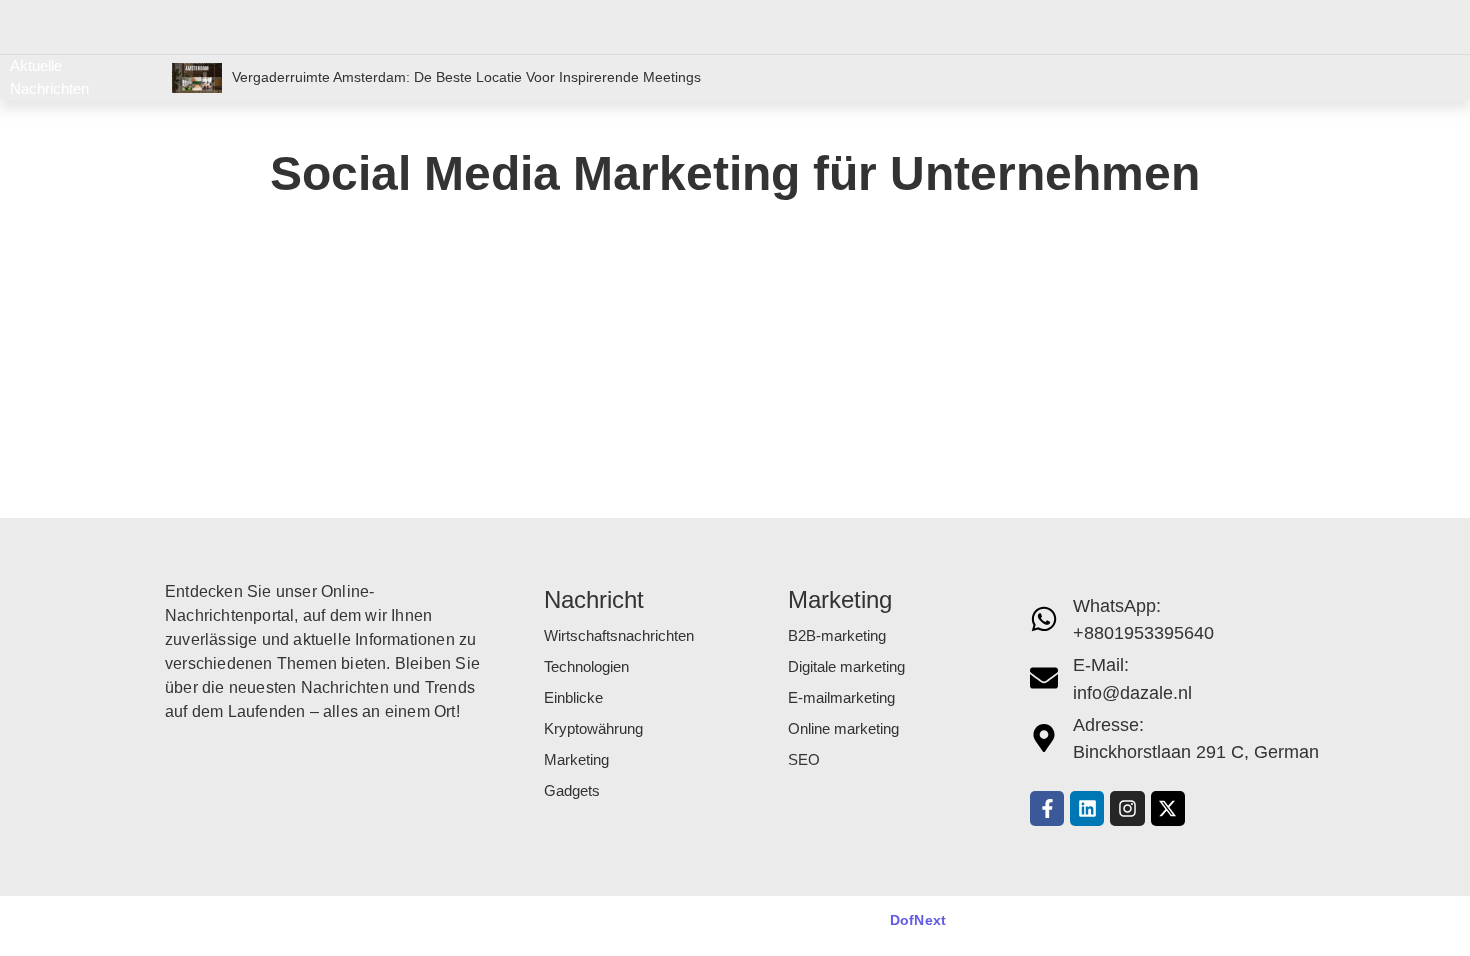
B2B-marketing (837, 635)
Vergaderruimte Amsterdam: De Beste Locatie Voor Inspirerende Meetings (466, 77)
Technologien (586, 666)
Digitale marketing (846, 666)
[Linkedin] (1087, 808)
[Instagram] (1127, 808)
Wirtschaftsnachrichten (619, 635)
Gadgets (572, 790)
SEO (804, 759)
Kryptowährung (593, 728)
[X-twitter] (1168, 808)
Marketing (576, 759)
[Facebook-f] (1047, 808)
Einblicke (573, 697)
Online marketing (843, 728)
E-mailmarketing (841, 697)
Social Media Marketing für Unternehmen (395, 333)
